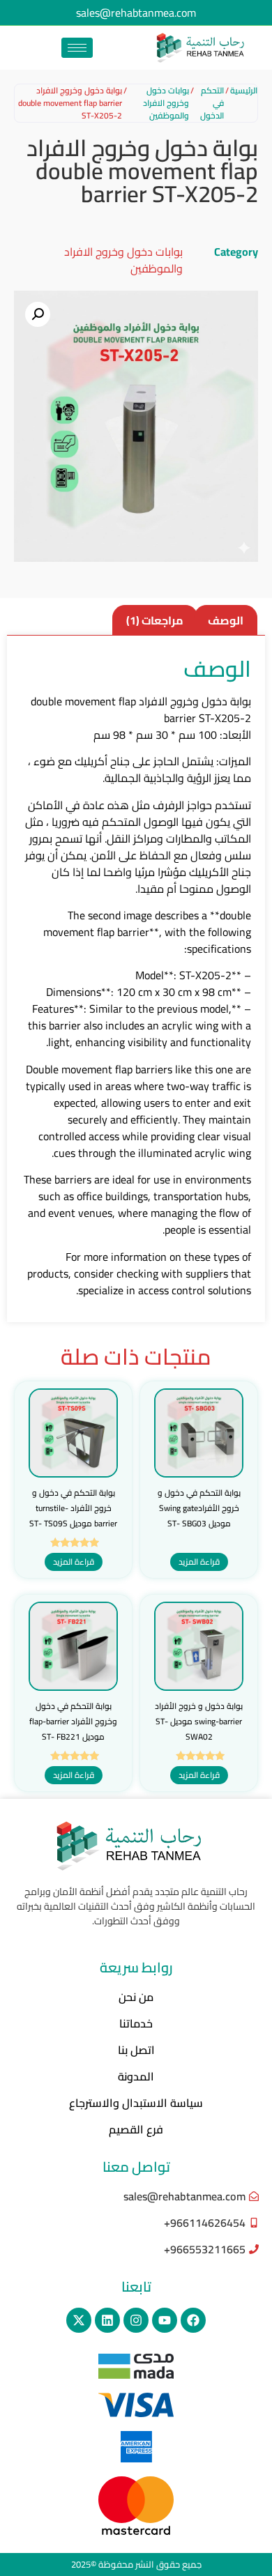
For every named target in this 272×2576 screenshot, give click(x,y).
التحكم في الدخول (212, 103)
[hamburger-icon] (77, 48)
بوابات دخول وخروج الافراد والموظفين (166, 103)
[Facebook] (193, 2320)
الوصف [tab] (226, 620)
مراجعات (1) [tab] (155, 620)
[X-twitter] (79, 2320)
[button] (38, 314)
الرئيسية (244, 91)
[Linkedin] (107, 2320)
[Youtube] (165, 2320)
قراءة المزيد (199, 1562)
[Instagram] (136, 2320)
